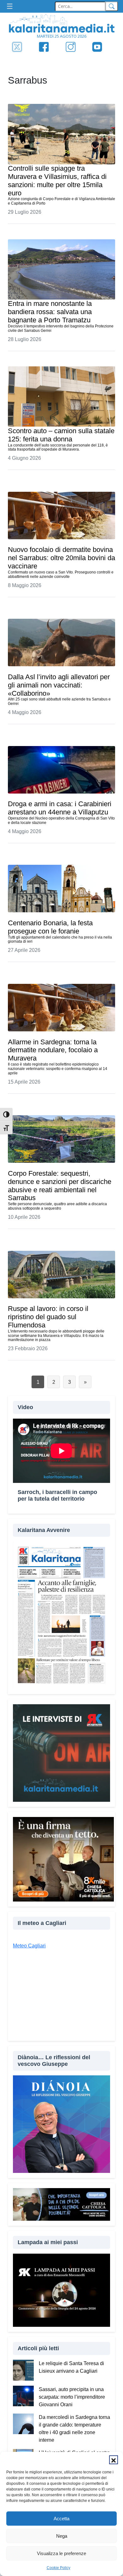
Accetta (61, 2519)
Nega (62, 2536)
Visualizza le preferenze (61, 2553)
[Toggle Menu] (11, 6)
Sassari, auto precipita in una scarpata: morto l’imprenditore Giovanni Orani (72, 2397)
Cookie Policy (59, 2568)
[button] (114, 2460)
